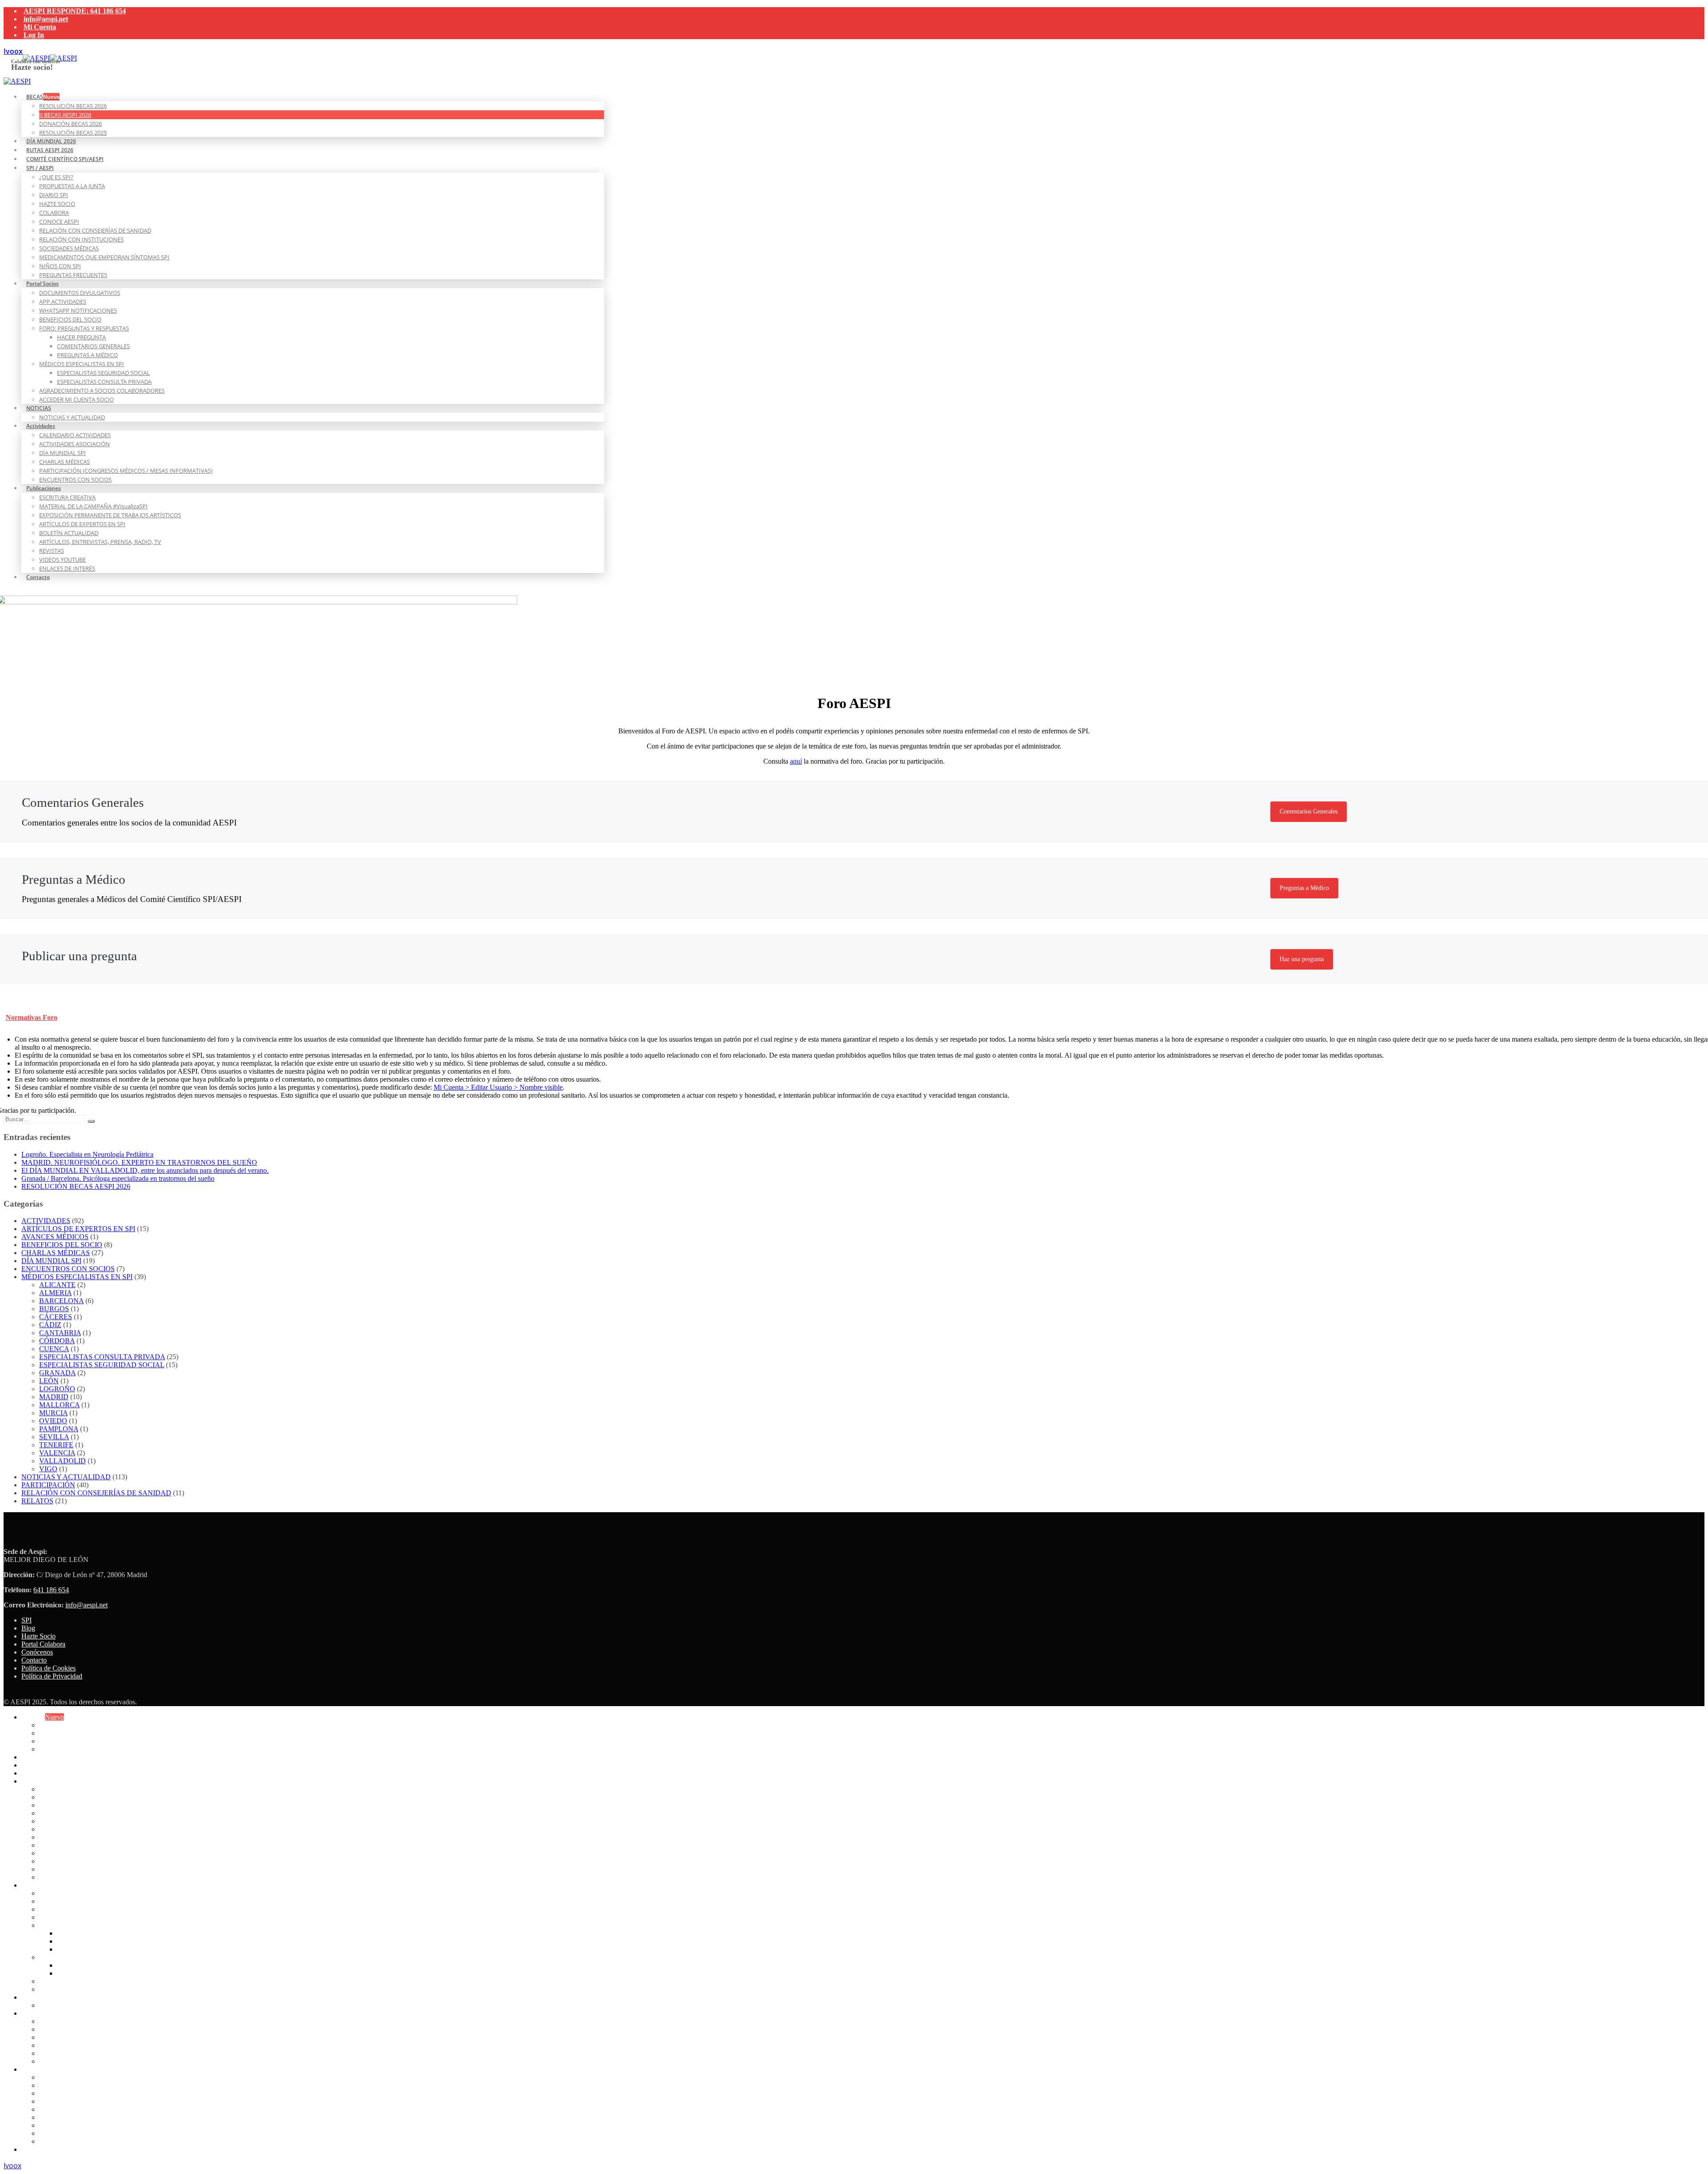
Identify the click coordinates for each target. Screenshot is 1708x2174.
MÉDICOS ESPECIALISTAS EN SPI (82, 364)
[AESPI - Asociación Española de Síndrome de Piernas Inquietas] (50, 58)
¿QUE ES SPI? (56, 177)
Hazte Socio (38, 1636)
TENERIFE (56, 1445)
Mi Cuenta (40, 27)
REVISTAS (52, 551)
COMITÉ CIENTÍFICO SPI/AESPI (65, 159)
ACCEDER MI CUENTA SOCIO (77, 399)
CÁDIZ (50, 1325)
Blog (28, 1628)
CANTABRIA (60, 1333)
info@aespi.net (46, 19)
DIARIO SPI (54, 195)
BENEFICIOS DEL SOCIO (70, 319)
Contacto (38, 577)
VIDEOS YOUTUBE (62, 560)
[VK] (13, 51)
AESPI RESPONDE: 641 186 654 (75, 11)
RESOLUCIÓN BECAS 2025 (83, 1749)
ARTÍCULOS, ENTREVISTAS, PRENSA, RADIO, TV (100, 542)
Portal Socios (42, 284)
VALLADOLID (62, 1461)
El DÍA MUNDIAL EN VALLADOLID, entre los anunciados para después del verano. (145, 1170)
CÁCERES (56, 1317)
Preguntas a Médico (1304, 888)
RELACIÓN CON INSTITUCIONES (81, 239)
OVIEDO (53, 1421)
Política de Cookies (48, 1668)
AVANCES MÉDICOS (55, 1237)
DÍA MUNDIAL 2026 (53, 1757)
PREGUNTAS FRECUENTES (73, 275)
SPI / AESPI (40, 168)
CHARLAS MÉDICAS (64, 462)
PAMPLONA (59, 1429)
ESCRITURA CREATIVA (67, 497)
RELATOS (37, 1501)
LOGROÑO (57, 1389)
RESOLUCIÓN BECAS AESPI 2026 (76, 1186)
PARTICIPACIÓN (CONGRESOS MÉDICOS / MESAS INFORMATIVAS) (126, 471)
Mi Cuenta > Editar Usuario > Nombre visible (498, 1087)
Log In (34, 35)
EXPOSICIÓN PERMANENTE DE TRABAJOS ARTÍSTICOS (110, 515)
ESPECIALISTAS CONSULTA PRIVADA (104, 382)
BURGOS (54, 1309)
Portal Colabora (43, 1644)
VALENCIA (57, 1453)
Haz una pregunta (1302, 959)
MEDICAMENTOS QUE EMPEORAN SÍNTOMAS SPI (104, 257)
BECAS (43, 97)
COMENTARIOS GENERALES (93, 346)
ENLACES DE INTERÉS (67, 568)
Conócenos (37, 1652)
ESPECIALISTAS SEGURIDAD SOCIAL (103, 373)
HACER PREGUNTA (81, 337)
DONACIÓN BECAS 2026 (70, 124)
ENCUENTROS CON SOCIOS (75, 479)
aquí (796, 761)
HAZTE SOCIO (57, 204)
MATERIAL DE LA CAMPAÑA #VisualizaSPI (93, 506)
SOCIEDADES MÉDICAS (69, 248)
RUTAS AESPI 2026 (52, 1765)
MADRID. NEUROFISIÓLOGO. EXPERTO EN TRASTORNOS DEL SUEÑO (139, 1162)
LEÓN (49, 1381)
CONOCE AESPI (59, 221)
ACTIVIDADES (46, 1221)
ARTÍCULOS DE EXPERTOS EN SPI (82, 524)
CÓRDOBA (57, 1341)
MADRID (54, 1397)
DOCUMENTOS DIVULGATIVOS (80, 293)
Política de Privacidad (52, 1676)
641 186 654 (51, 1590)
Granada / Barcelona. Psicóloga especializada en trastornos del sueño (118, 1178)
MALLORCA (59, 1405)
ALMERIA (55, 1293)
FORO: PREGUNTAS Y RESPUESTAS (84, 328)
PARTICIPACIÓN (48, 1485)
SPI (26, 1620)
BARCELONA (61, 1301)
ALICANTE (57, 1285)
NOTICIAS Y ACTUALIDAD (72, 417)
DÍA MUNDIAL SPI (62, 453)
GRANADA (57, 1373)
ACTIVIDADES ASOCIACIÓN (75, 444)
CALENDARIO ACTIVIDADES (75, 435)
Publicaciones (44, 488)
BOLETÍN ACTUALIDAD (69, 533)
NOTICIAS (39, 408)
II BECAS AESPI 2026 (65, 115)
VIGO (48, 1469)
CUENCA (54, 1349)
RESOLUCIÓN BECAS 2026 (73, 106)
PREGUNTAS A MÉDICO (87, 355)
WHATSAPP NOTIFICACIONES (78, 310)
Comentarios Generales (1309, 811)
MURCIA (53, 1413)
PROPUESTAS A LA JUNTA (72, 186)
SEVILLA (54, 1437)
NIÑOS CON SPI (60, 266)
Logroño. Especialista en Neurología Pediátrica (87, 1154)
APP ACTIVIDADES (63, 302)
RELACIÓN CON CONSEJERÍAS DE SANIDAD (95, 230)
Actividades (41, 426)
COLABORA (54, 213)
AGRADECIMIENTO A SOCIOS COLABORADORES (102, 391)
